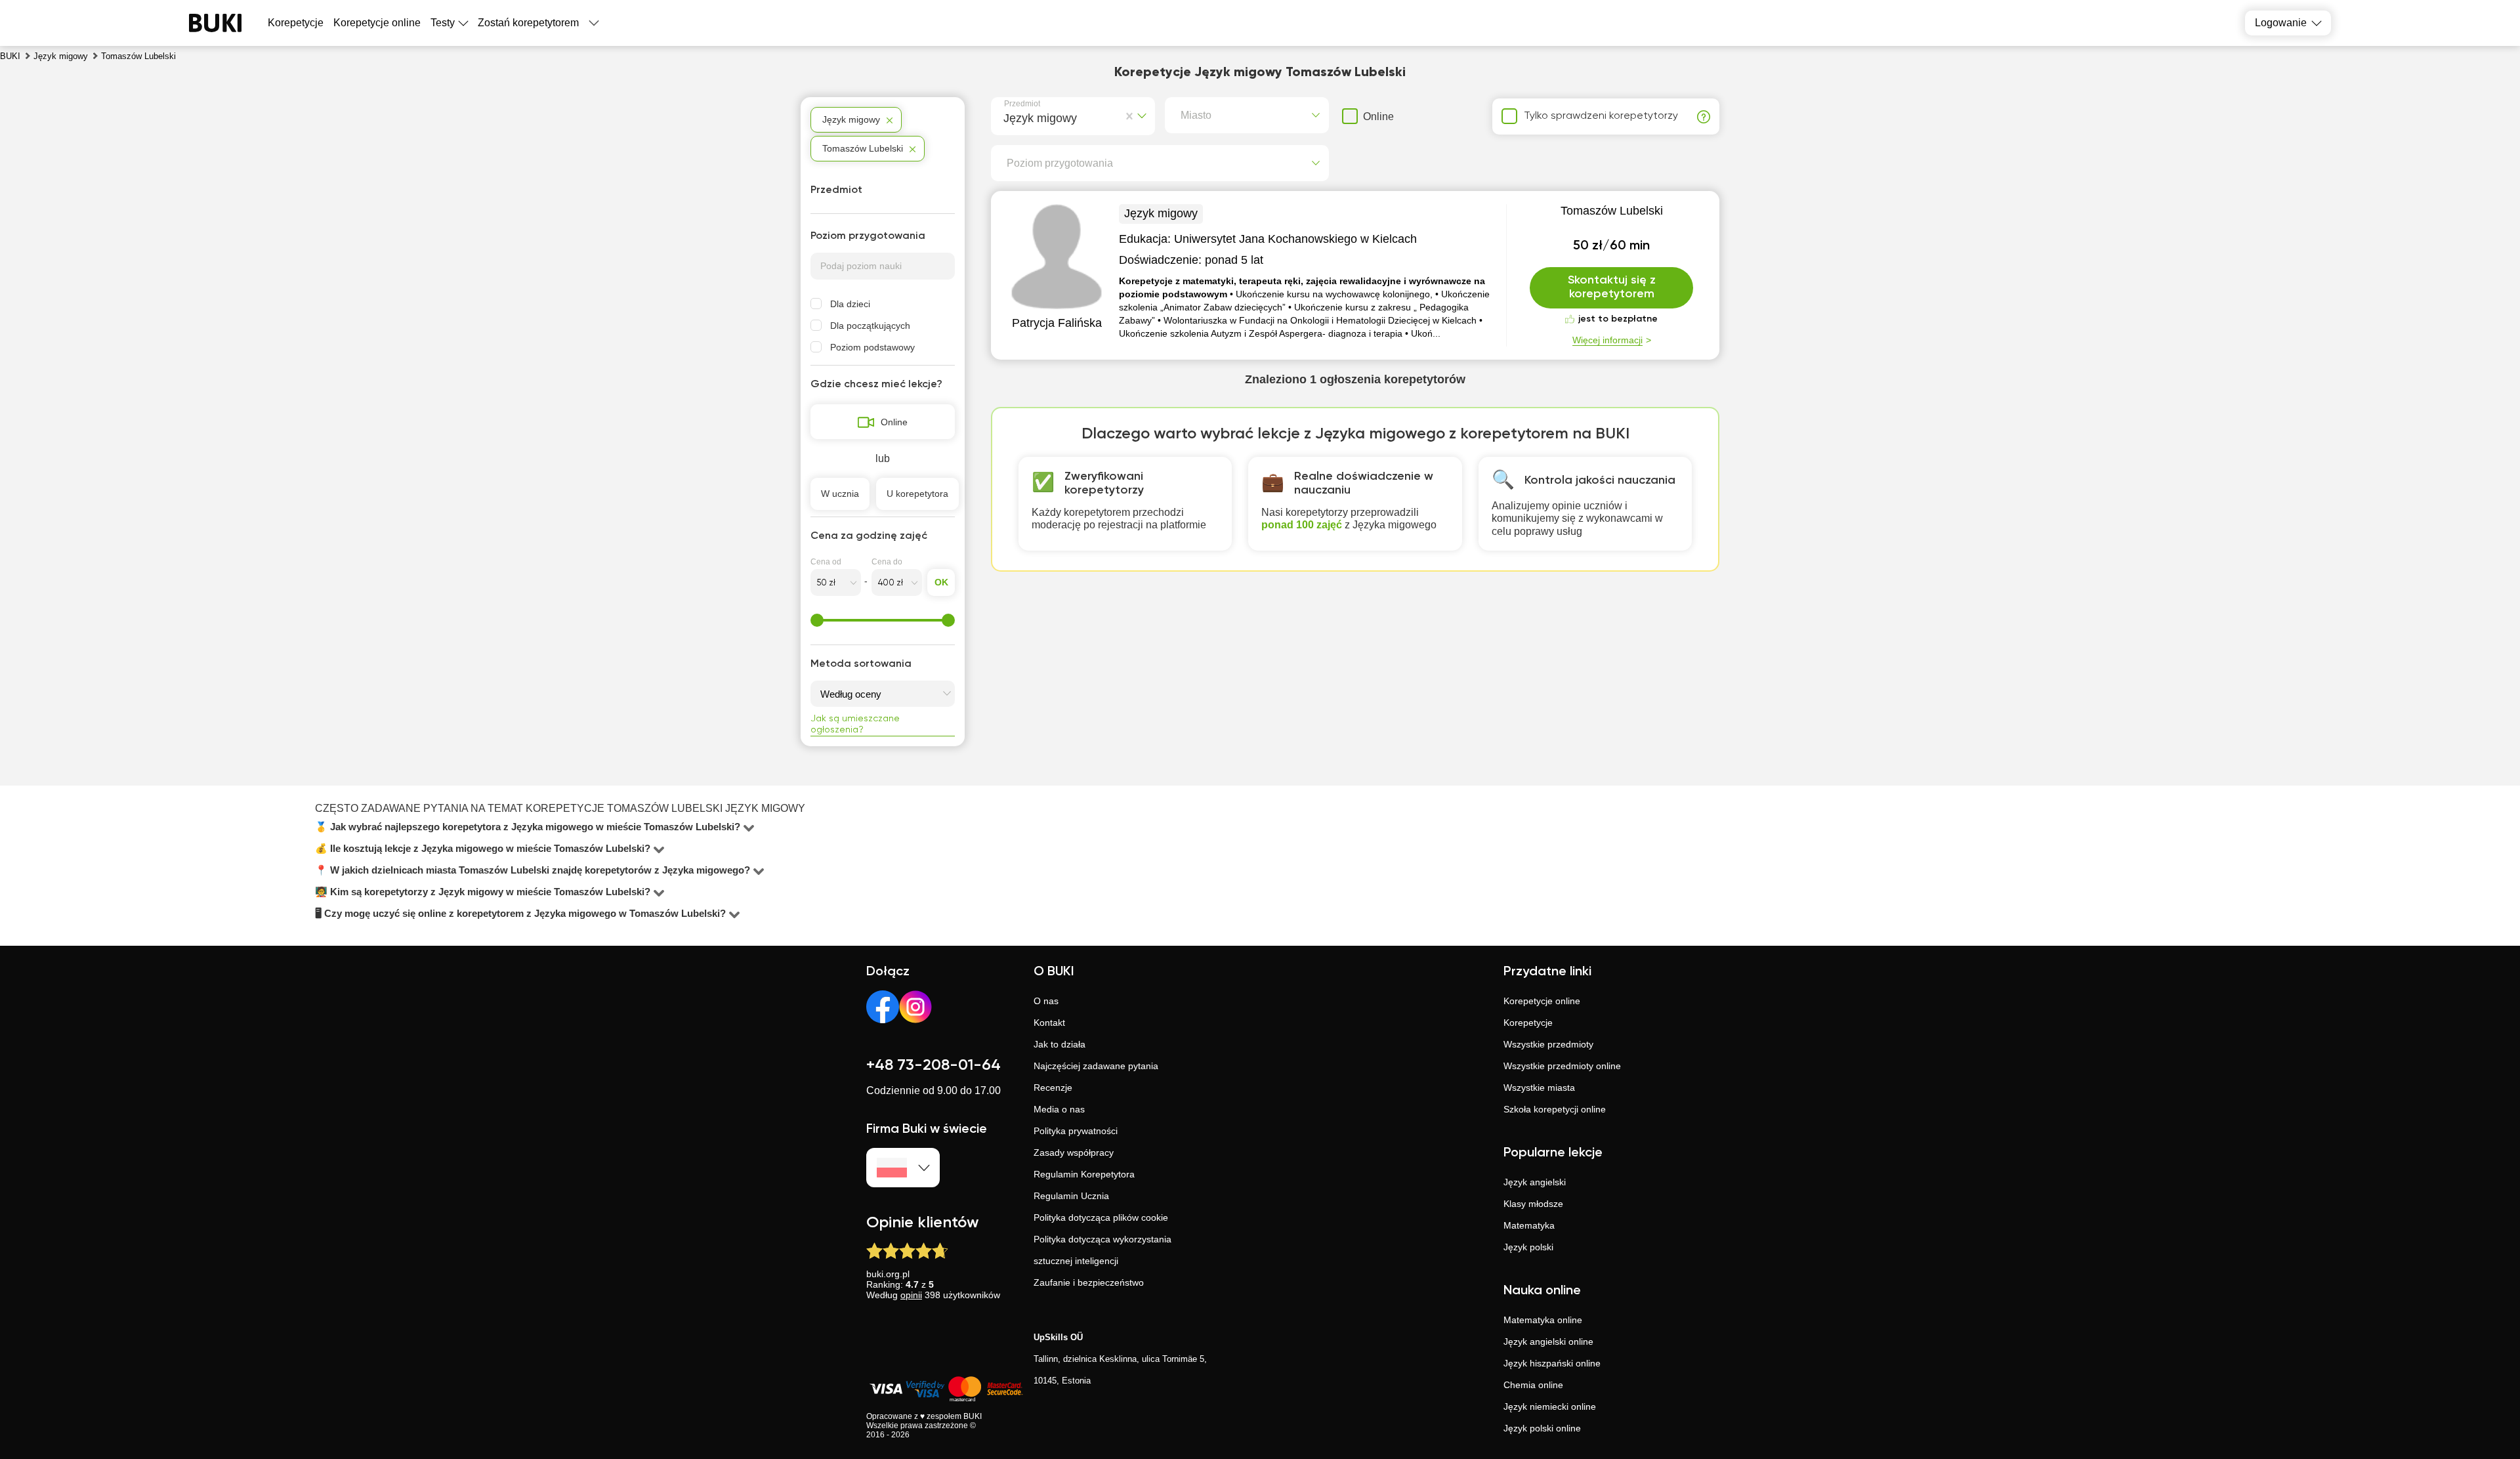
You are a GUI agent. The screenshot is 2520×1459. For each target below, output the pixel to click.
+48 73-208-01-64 (934, 1065)
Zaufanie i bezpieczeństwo (1089, 1282)
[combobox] (1006, 116)
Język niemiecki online (1550, 1406)
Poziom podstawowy (872, 347)
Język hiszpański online (1552, 1363)
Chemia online (1533, 1385)
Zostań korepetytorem (528, 23)
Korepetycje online (377, 23)
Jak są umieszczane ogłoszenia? (855, 724)
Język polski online (1542, 1428)
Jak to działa (1060, 1044)
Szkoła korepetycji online (1555, 1109)
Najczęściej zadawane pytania (1096, 1066)
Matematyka (1529, 1225)
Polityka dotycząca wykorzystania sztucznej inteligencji (1102, 1250)
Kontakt (1049, 1023)
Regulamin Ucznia (1071, 1196)
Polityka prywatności (1076, 1131)
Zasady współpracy (1074, 1152)
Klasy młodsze (1533, 1204)
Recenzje (1053, 1088)
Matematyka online (1543, 1320)
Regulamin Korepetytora (1084, 1174)
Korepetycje (1528, 1023)
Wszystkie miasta (1539, 1088)
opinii (911, 1295)
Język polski (1528, 1247)
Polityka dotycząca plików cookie (1101, 1217)
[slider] (817, 620)
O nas (1046, 1001)
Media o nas (1059, 1109)
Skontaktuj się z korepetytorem (1612, 287)
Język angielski (1535, 1182)
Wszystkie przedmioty (1548, 1044)
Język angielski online (1548, 1342)
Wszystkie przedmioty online (1562, 1066)
